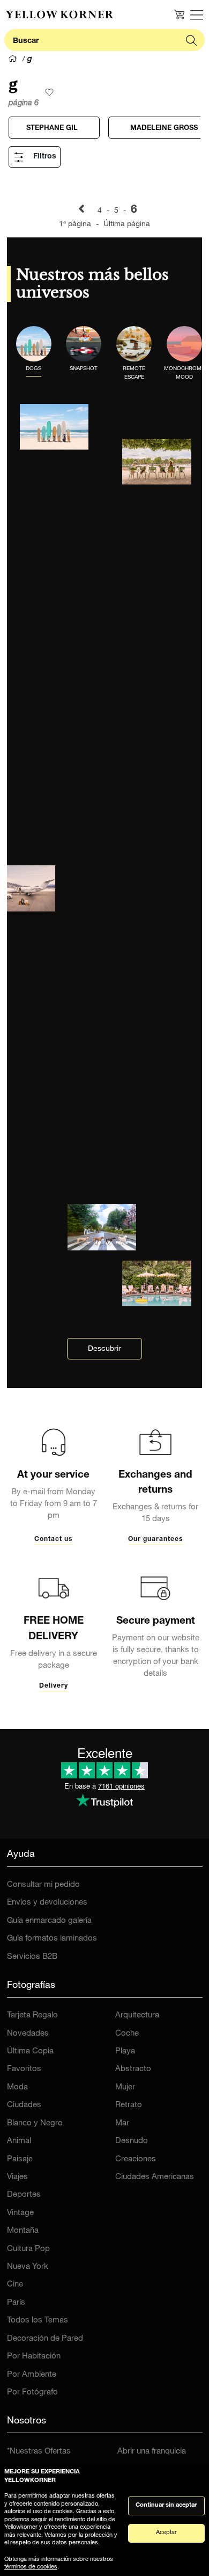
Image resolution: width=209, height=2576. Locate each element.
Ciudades (24, 2105)
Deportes (24, 2195)
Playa (125, 2052)
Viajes (17, 2177)
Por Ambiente (32, 2375)
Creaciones (136, 2159)
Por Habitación (34, 2357)
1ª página (76, 225)
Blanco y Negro (35, 2123)
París (16, 2303)
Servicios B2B (32, 1957)
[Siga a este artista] (49, 92)
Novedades (28, 2034)
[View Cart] (179, 15)
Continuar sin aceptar (166, 2505)
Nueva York (28, 2267)
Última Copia (30, 2052)
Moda (17, 2087)
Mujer (125, 2087)
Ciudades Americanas (155, 2177)
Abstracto (133, 2069)
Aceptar (166, 2533)
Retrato (129, 2105)
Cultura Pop (28, 2249)
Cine (15, 2285)
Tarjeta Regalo (32, 2016)
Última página (127, 225)
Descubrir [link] (104, 1349)
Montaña (23, 2231)
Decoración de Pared (45, 2339)
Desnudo (132, 2141)
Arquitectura (137, 2016)
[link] (59, 15)
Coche (127, 2034)
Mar (122, 2123)
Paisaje (20, 2159)
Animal (19, 2141)
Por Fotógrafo (32, 2393)
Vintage (20, 2213)
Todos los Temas (38, 2321)
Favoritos (24, 2069)
